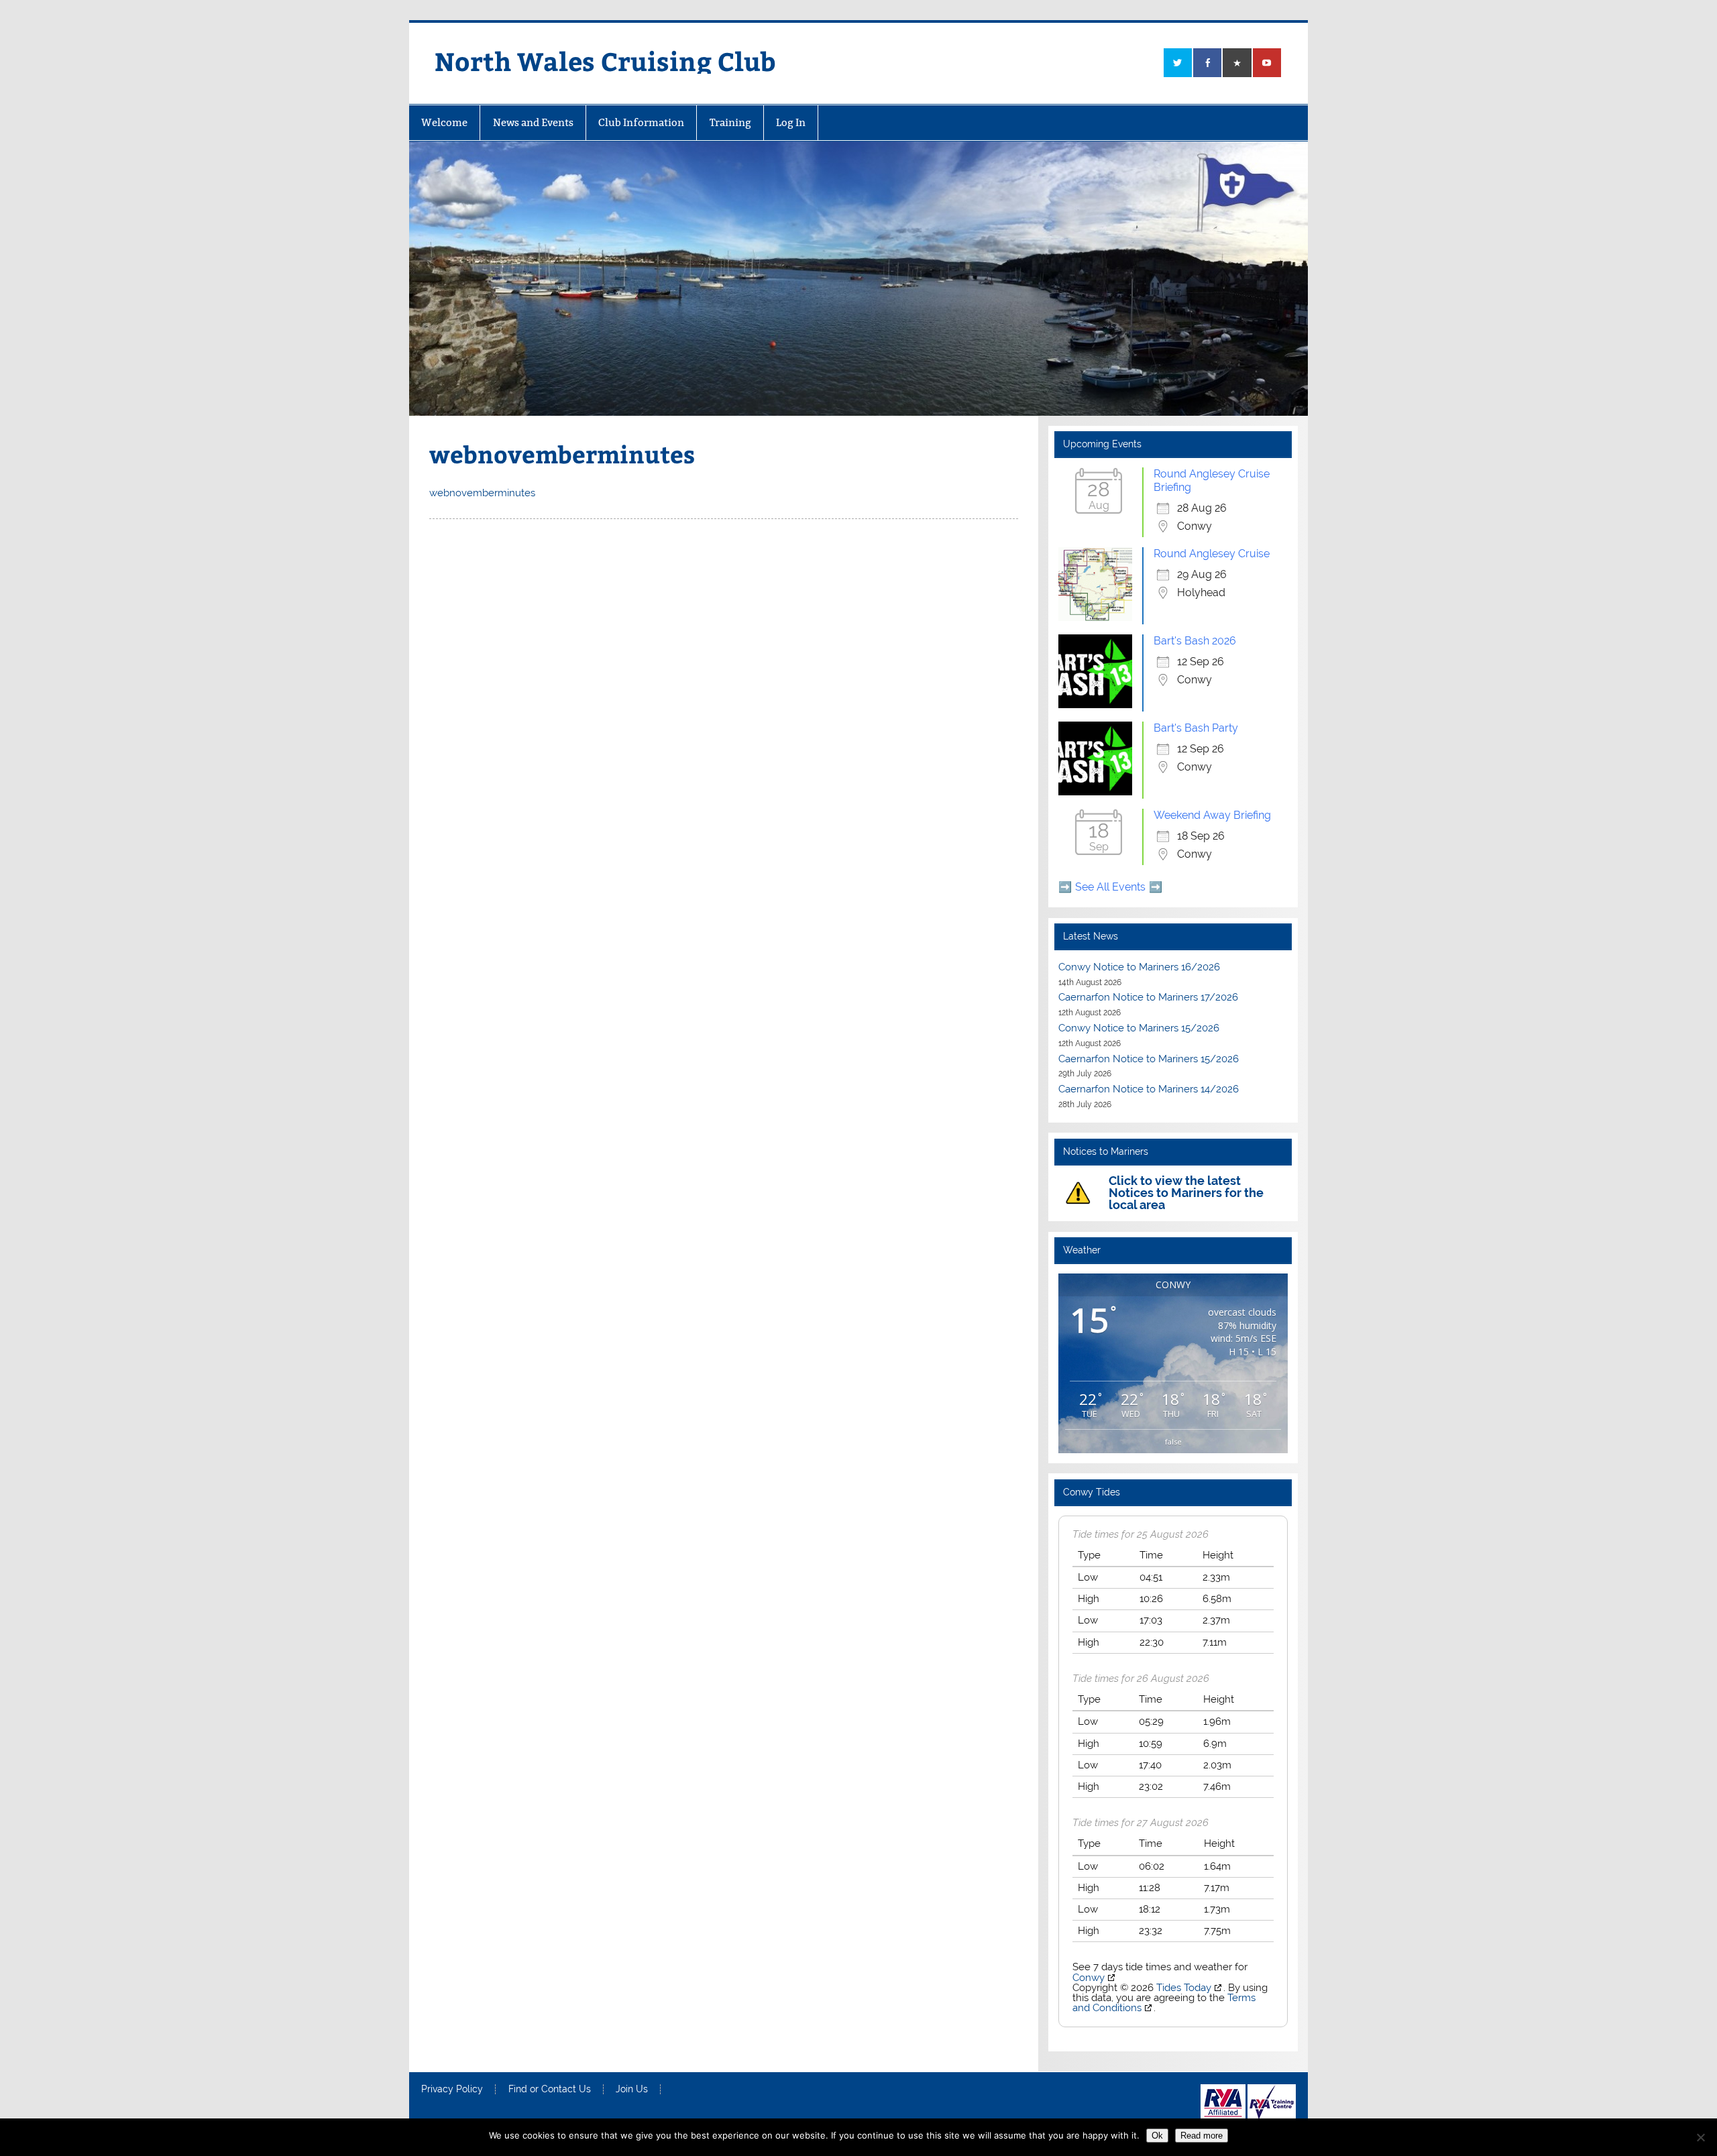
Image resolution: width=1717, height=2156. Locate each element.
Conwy (1089, 1978)
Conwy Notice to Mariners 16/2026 (1139, 967)
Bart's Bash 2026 (1195, 641)
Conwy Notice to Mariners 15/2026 (1139, 1028)
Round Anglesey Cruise (1212, 554)
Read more (1202, 2136)
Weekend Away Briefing (1212, 815)
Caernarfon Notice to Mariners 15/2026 (1149, 1059)
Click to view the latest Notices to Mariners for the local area (1186, 1193)
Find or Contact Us (550, 2090)
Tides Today (1184, 1988)
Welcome (444, 122)
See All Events (1110, 887)
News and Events (533, 122)
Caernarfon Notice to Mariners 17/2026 (1148, 997)
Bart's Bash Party (1196, 728)
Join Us (632, 2090)
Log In (791, 122)
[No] (1700, 2137)
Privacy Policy (452, 2090)
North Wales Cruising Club (605, 61)
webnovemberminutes (482, 493)
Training (730, 122)
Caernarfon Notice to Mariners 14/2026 (1149, 1089)
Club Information (641, 122)
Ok (1157, 2136)
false (1173, 1441)
